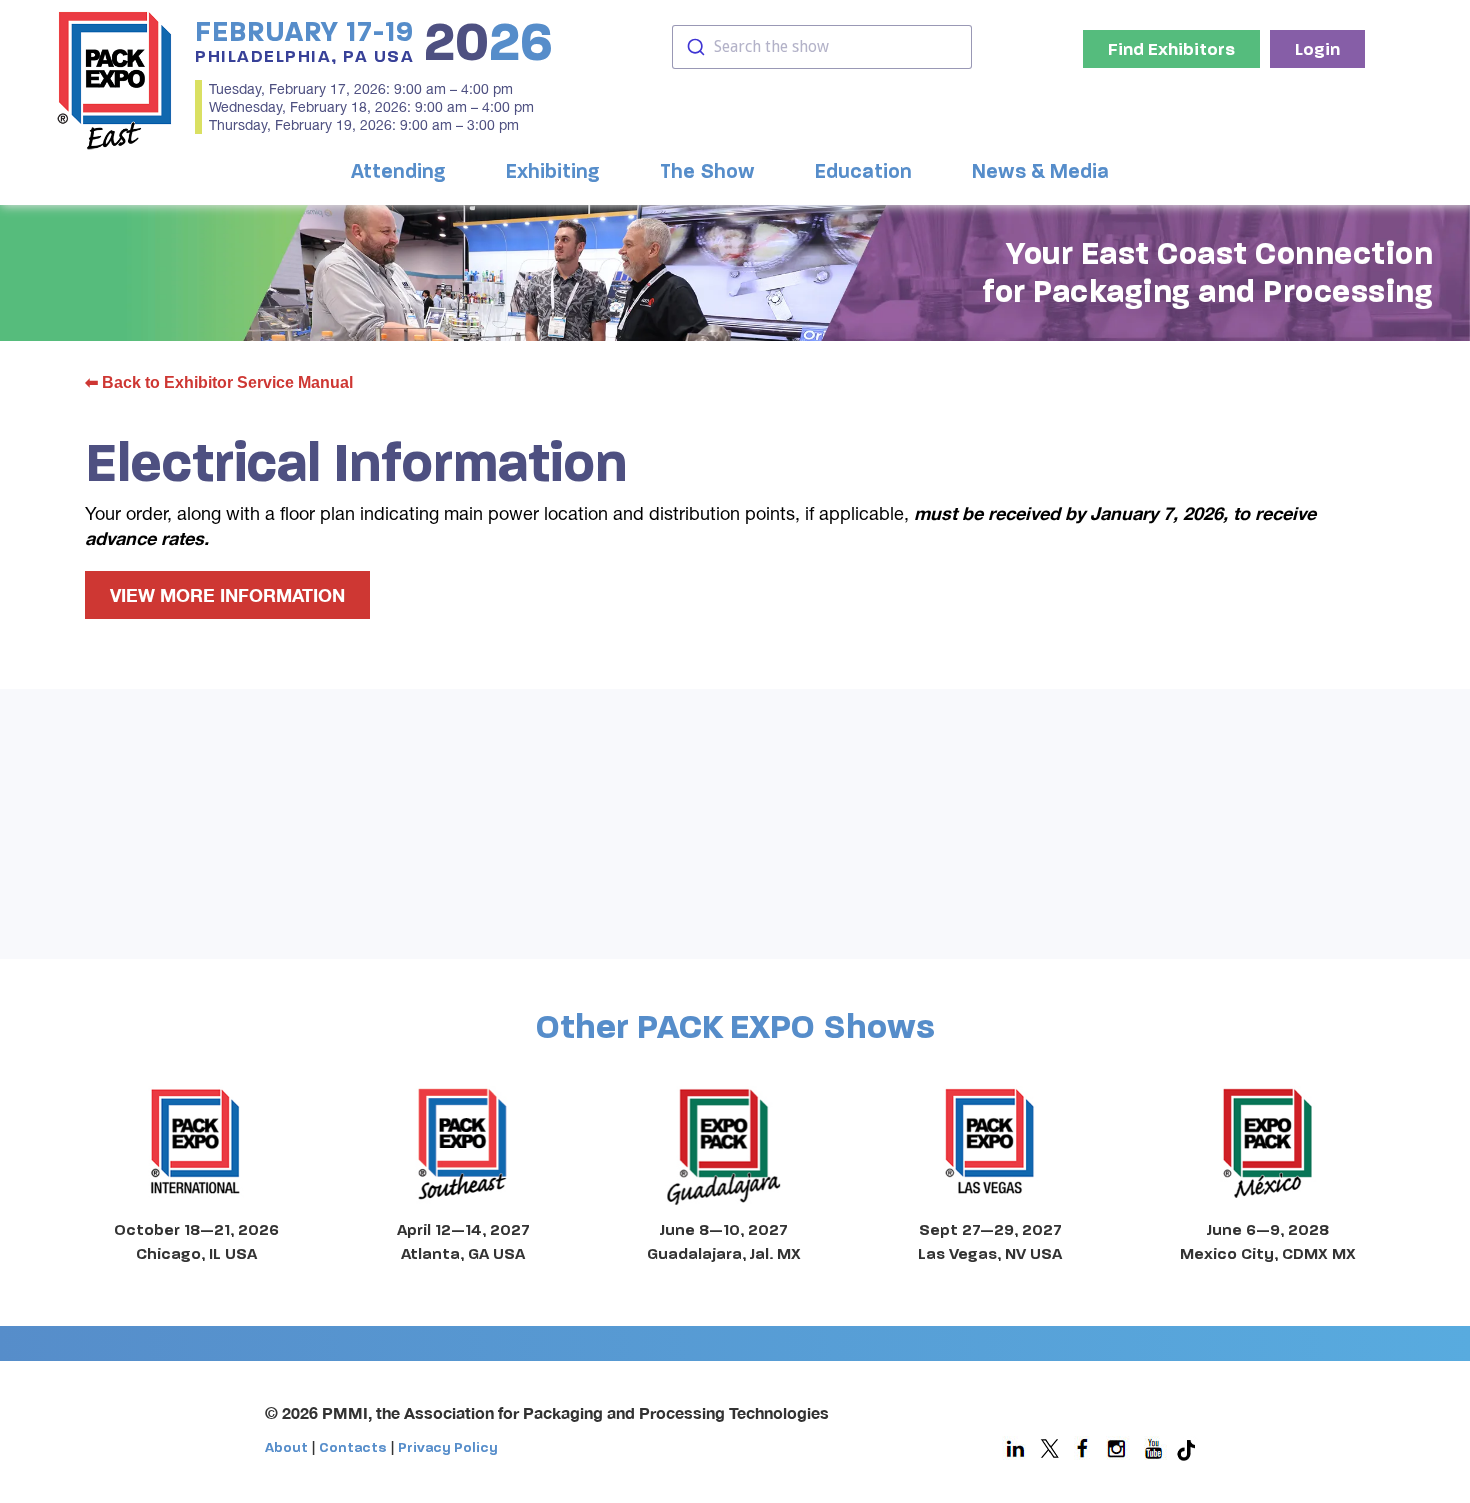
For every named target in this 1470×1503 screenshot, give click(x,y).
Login (1317, 49)
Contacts (353, 1447)
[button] (403, 172)
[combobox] (822, 47)
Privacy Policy (448, 1447)
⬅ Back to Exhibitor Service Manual (219, 382)
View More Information (227, 595)
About (286, 1447)
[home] (115, 80)
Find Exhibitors (1171, 49)
